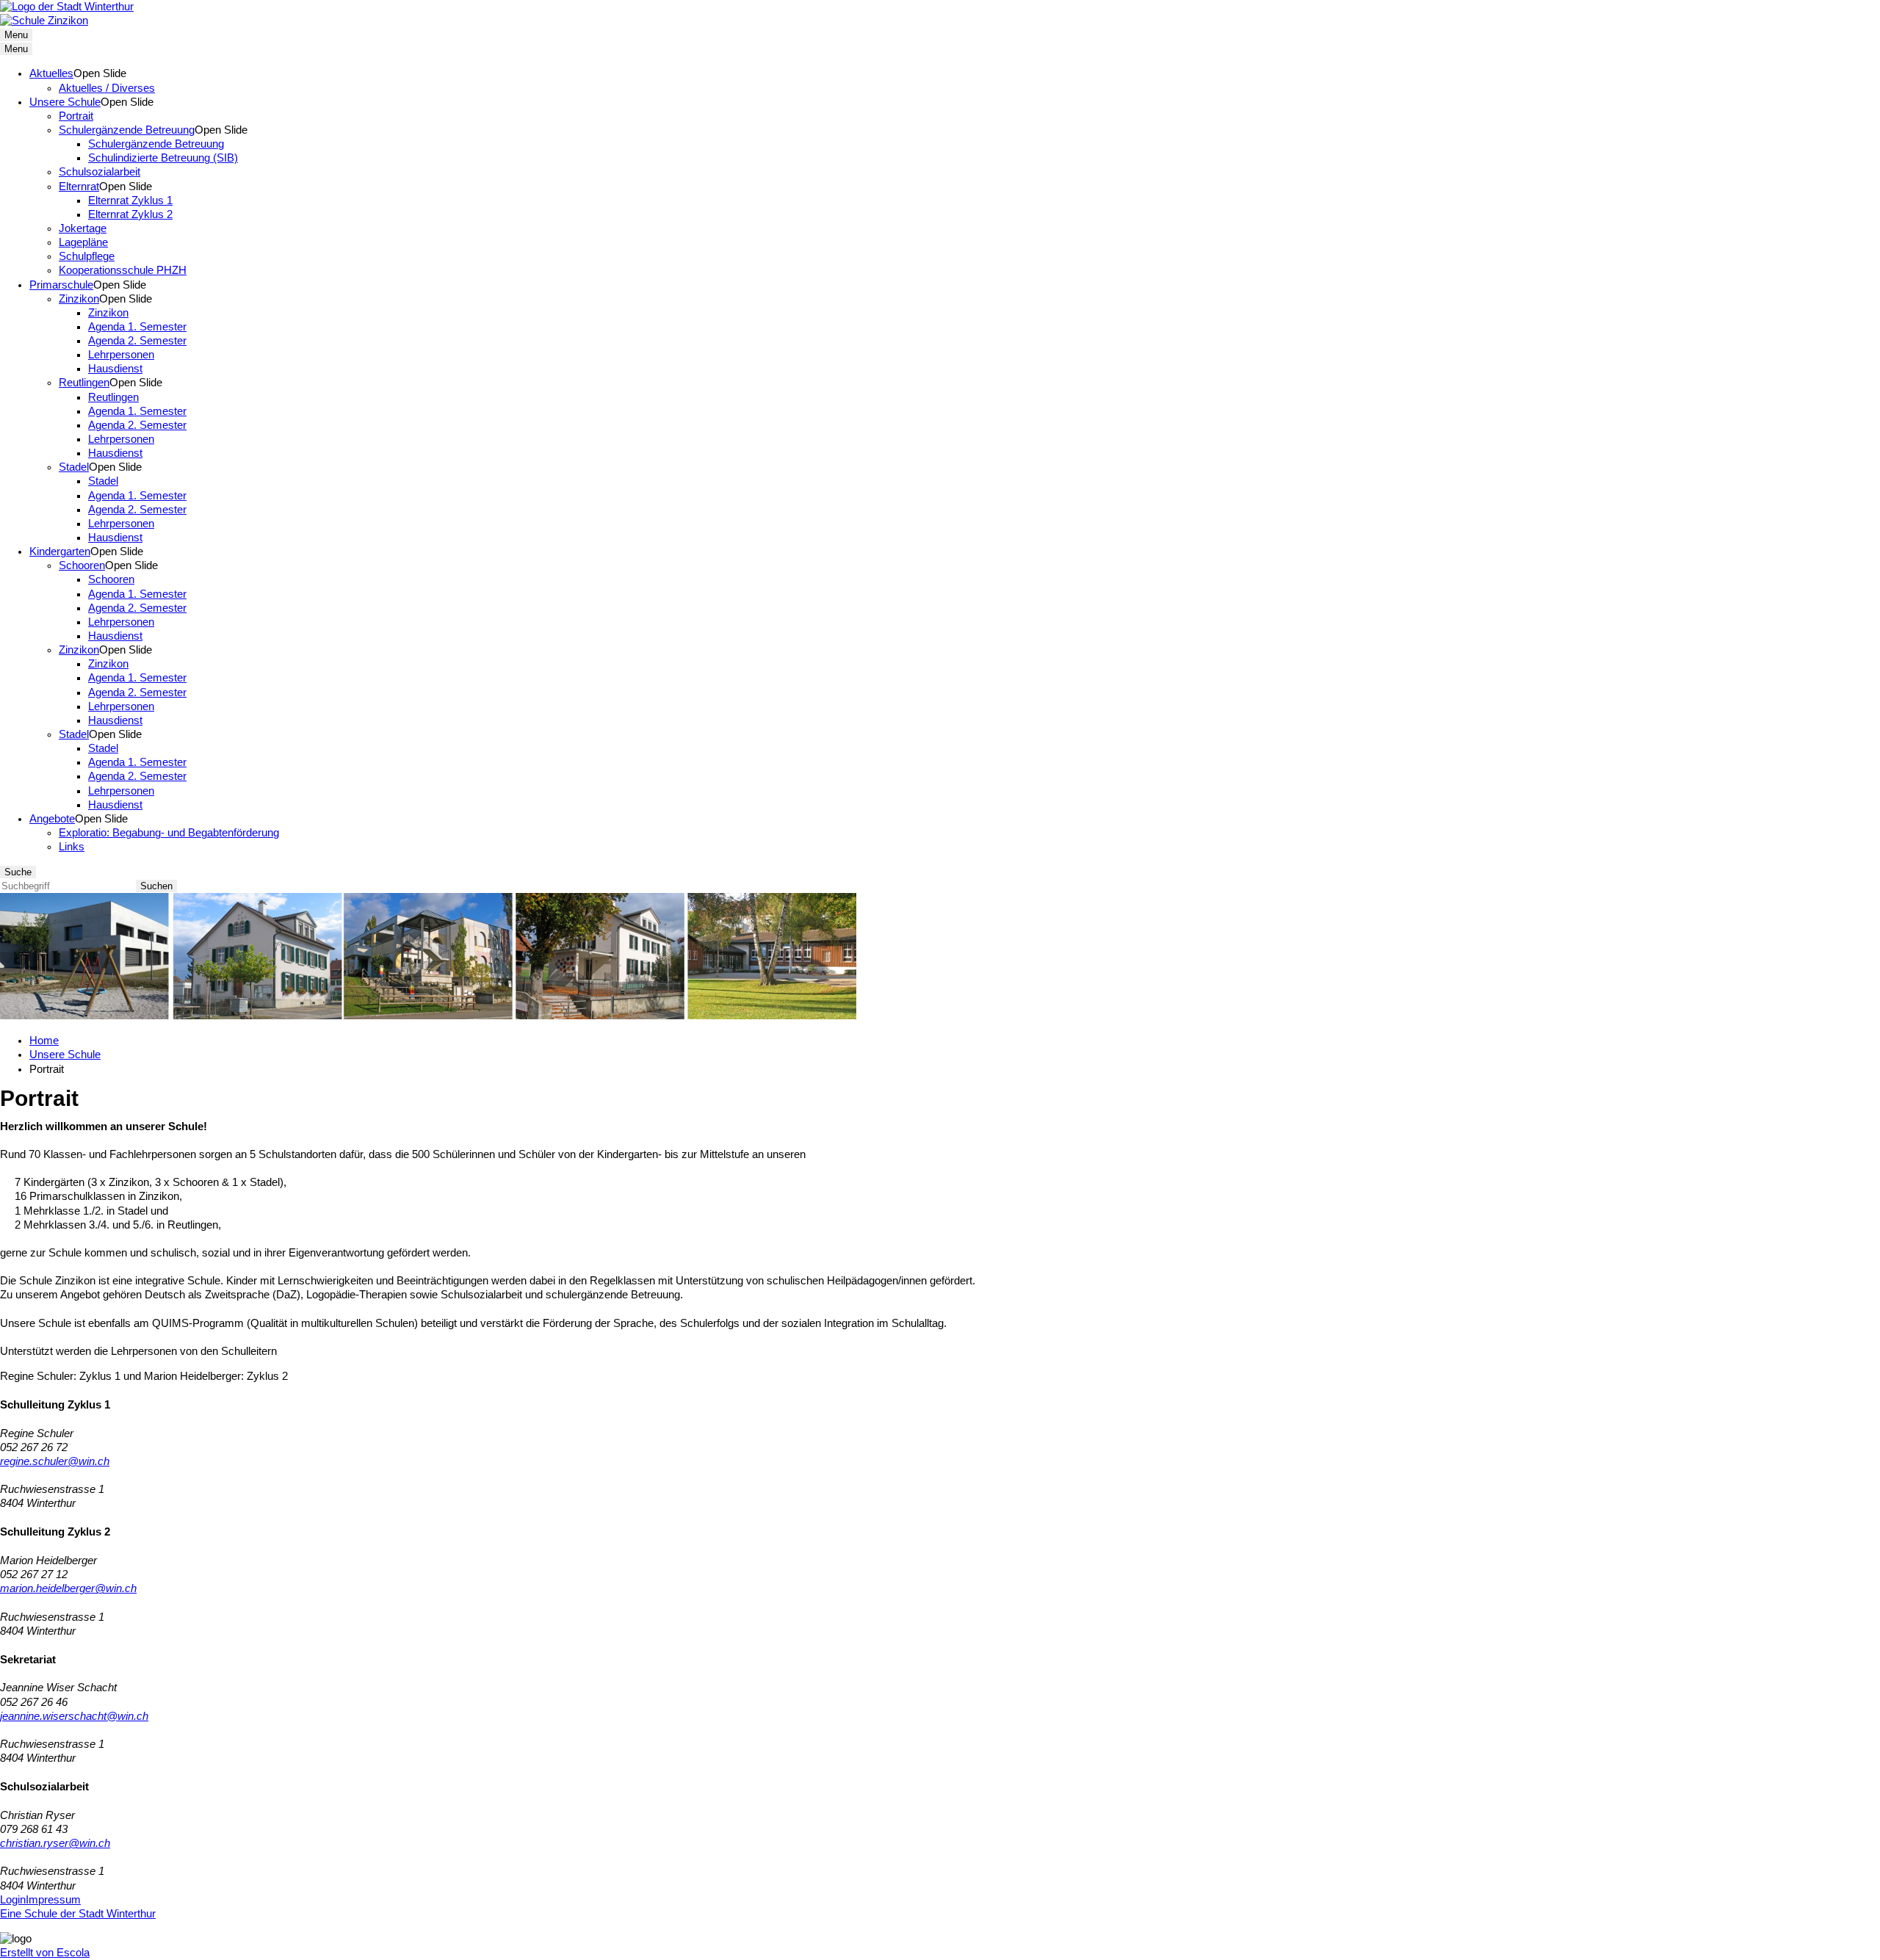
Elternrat (79, 187)
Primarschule (61, 285)
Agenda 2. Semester (137, 341)
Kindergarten (60, 552)
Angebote (52, 819)
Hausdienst (115, 369)
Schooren (82, 565)
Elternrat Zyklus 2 (130, 214)
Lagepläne (83, 242)
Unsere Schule (65, 102)
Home (44, 1041)
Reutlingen (84, 383)
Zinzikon (79, 299)
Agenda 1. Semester (137, 327)
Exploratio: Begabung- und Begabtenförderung (169, 833)
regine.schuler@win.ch (55, 1461)
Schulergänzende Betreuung (127, 130)
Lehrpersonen (121, 355)
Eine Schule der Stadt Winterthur (78, 1914)
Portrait (76, 116)
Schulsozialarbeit (100, 172)
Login (13, 1900)
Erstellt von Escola (45, 1953)
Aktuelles (51, 73)
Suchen (156, 886)
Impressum (53, 1900)
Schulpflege (87, 256)
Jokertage (83, 228)
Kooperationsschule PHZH (123, 270)
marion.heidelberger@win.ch (68, 1588)
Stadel (74, 467)
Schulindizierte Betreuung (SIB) (163, 158)
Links (72, 847)
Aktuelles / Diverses (107, 88)
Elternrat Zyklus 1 (130, 200)
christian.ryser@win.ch (55, 1843)
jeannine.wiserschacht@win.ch (74, 1716)
